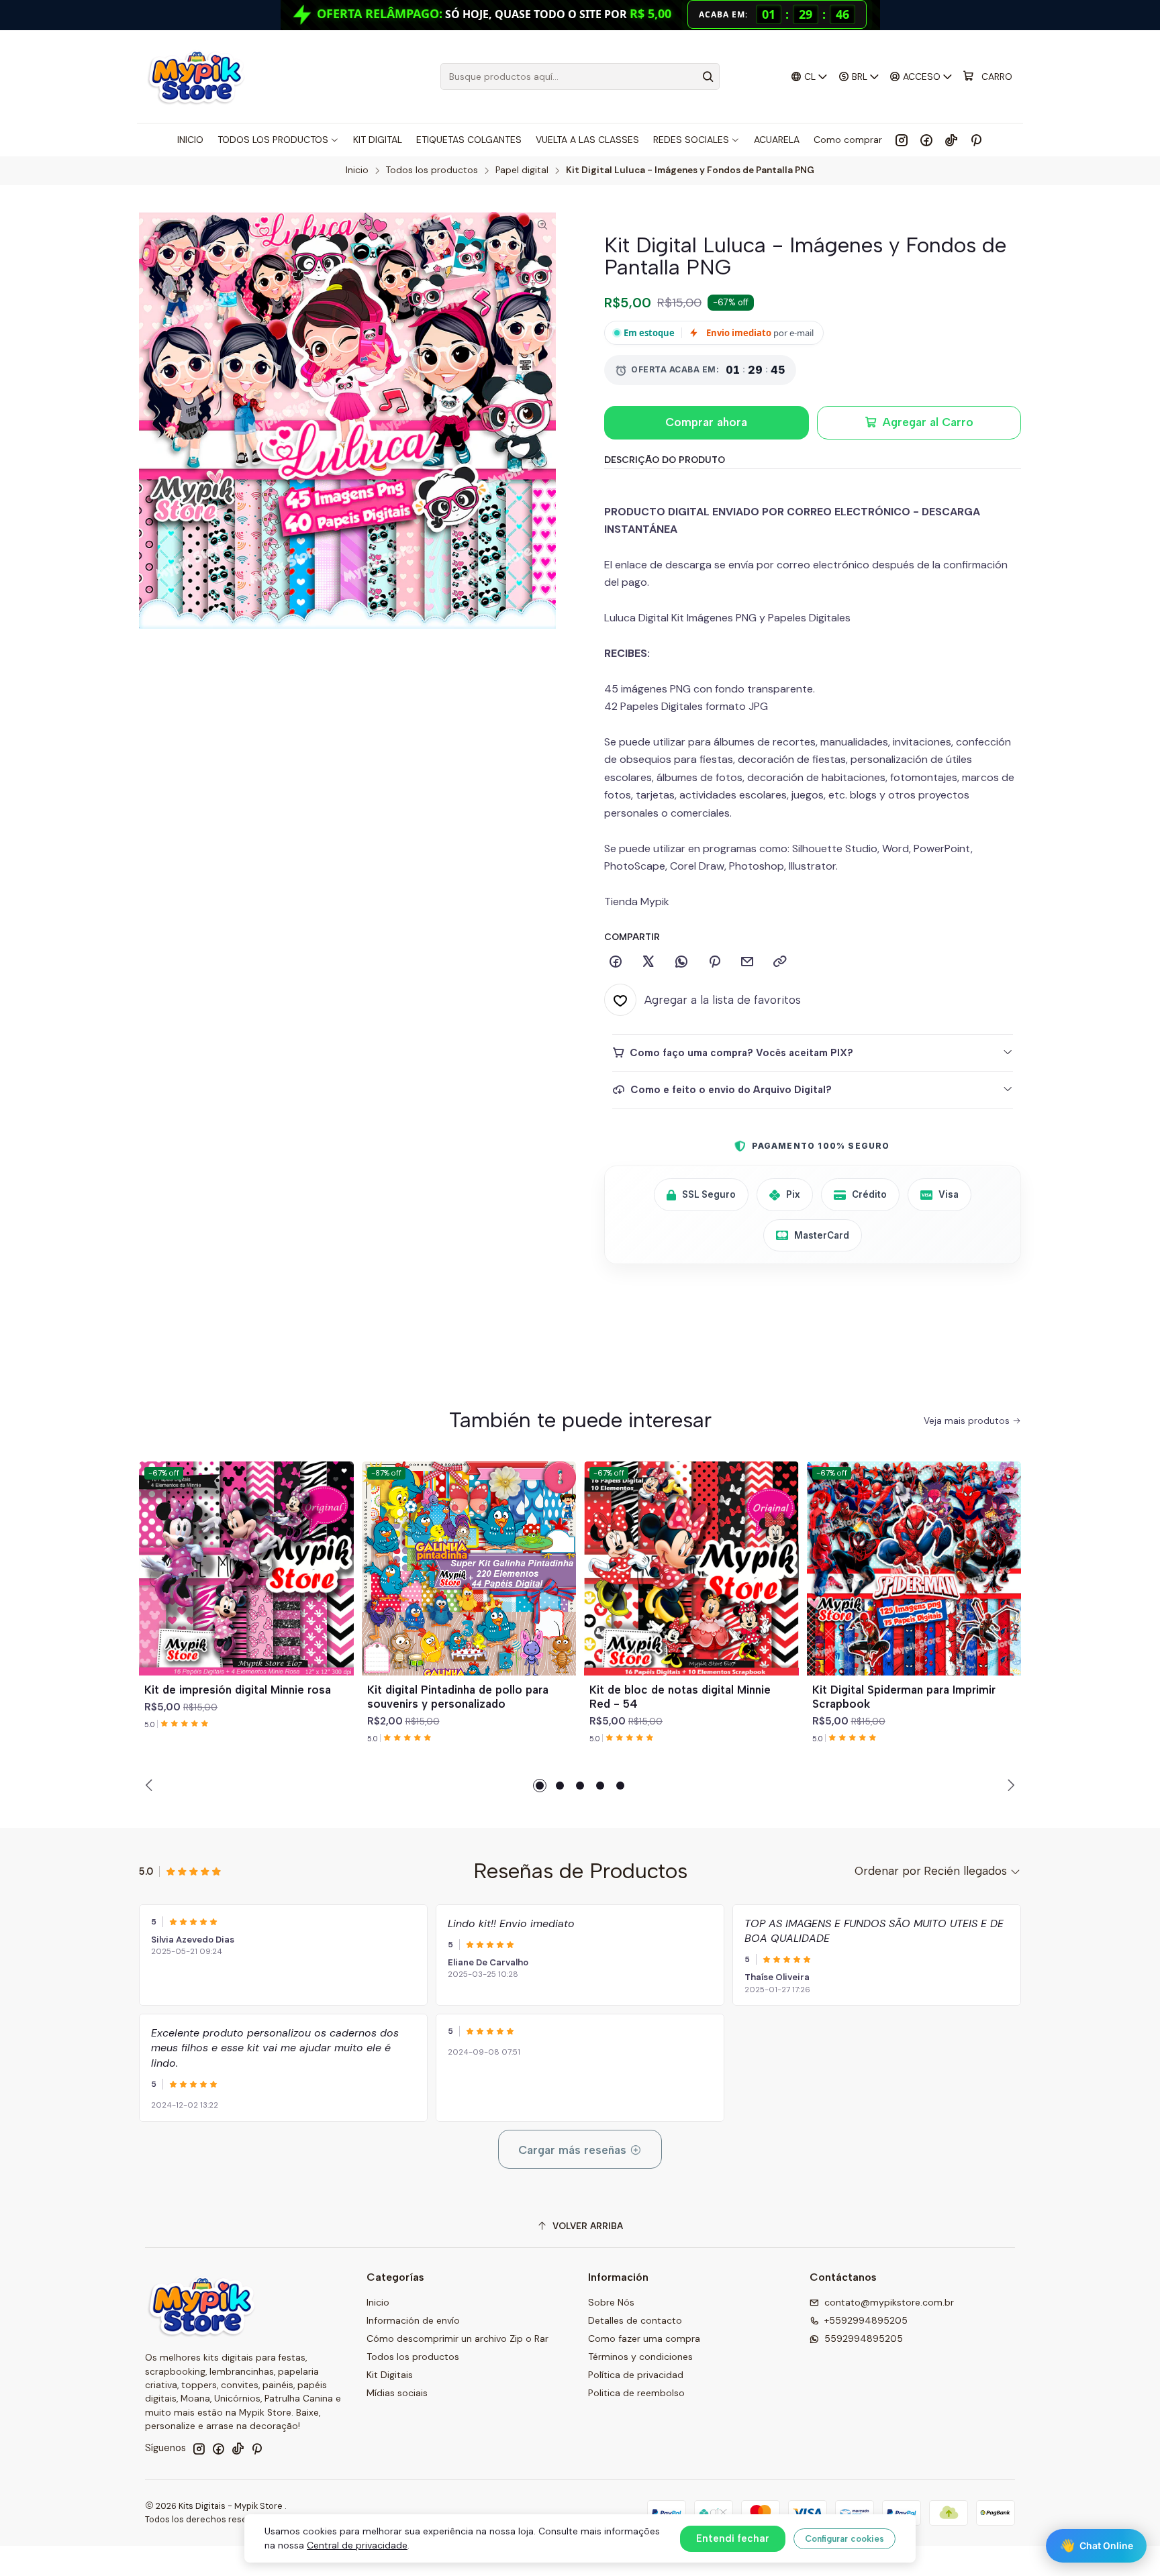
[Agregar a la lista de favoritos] (338, 1552)
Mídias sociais (397, 2393)
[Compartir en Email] (747, 962)
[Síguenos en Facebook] (926, 140)
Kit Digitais (390, 2375)
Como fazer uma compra (644, 2338)
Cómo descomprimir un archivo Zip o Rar (457, 2338)
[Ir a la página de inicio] (196, 76)
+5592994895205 (866, 2320)
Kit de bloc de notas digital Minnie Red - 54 (680, 1697)
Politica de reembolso (636, 2393)
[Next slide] (1009, 1786)
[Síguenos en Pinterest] (976, 140)
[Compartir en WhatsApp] (681, 962)
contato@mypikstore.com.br (889, 2302)
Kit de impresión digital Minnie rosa (238, 1690)
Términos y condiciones (640, 2357)
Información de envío (413, 2320)
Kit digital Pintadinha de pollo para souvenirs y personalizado (458, 1697)
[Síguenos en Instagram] (902, 140)
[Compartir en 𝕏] (648, 962)
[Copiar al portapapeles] (780, 962)
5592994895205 (864, 2338)
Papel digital (522, 170)
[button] (540, 1786)
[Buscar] (708, 76)
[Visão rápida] (338, 1584)
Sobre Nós (611, 2302)
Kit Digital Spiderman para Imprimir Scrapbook (904, 1697)
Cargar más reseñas (574, 2150)
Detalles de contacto (635, 2320)
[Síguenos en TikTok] (951, 140)
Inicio (357, 170)
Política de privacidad (636, 2375)
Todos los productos (432, 170)
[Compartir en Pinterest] (714, 962)
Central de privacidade (357, 2545)
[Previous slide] (151, 1786)
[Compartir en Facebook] (616, 962)
